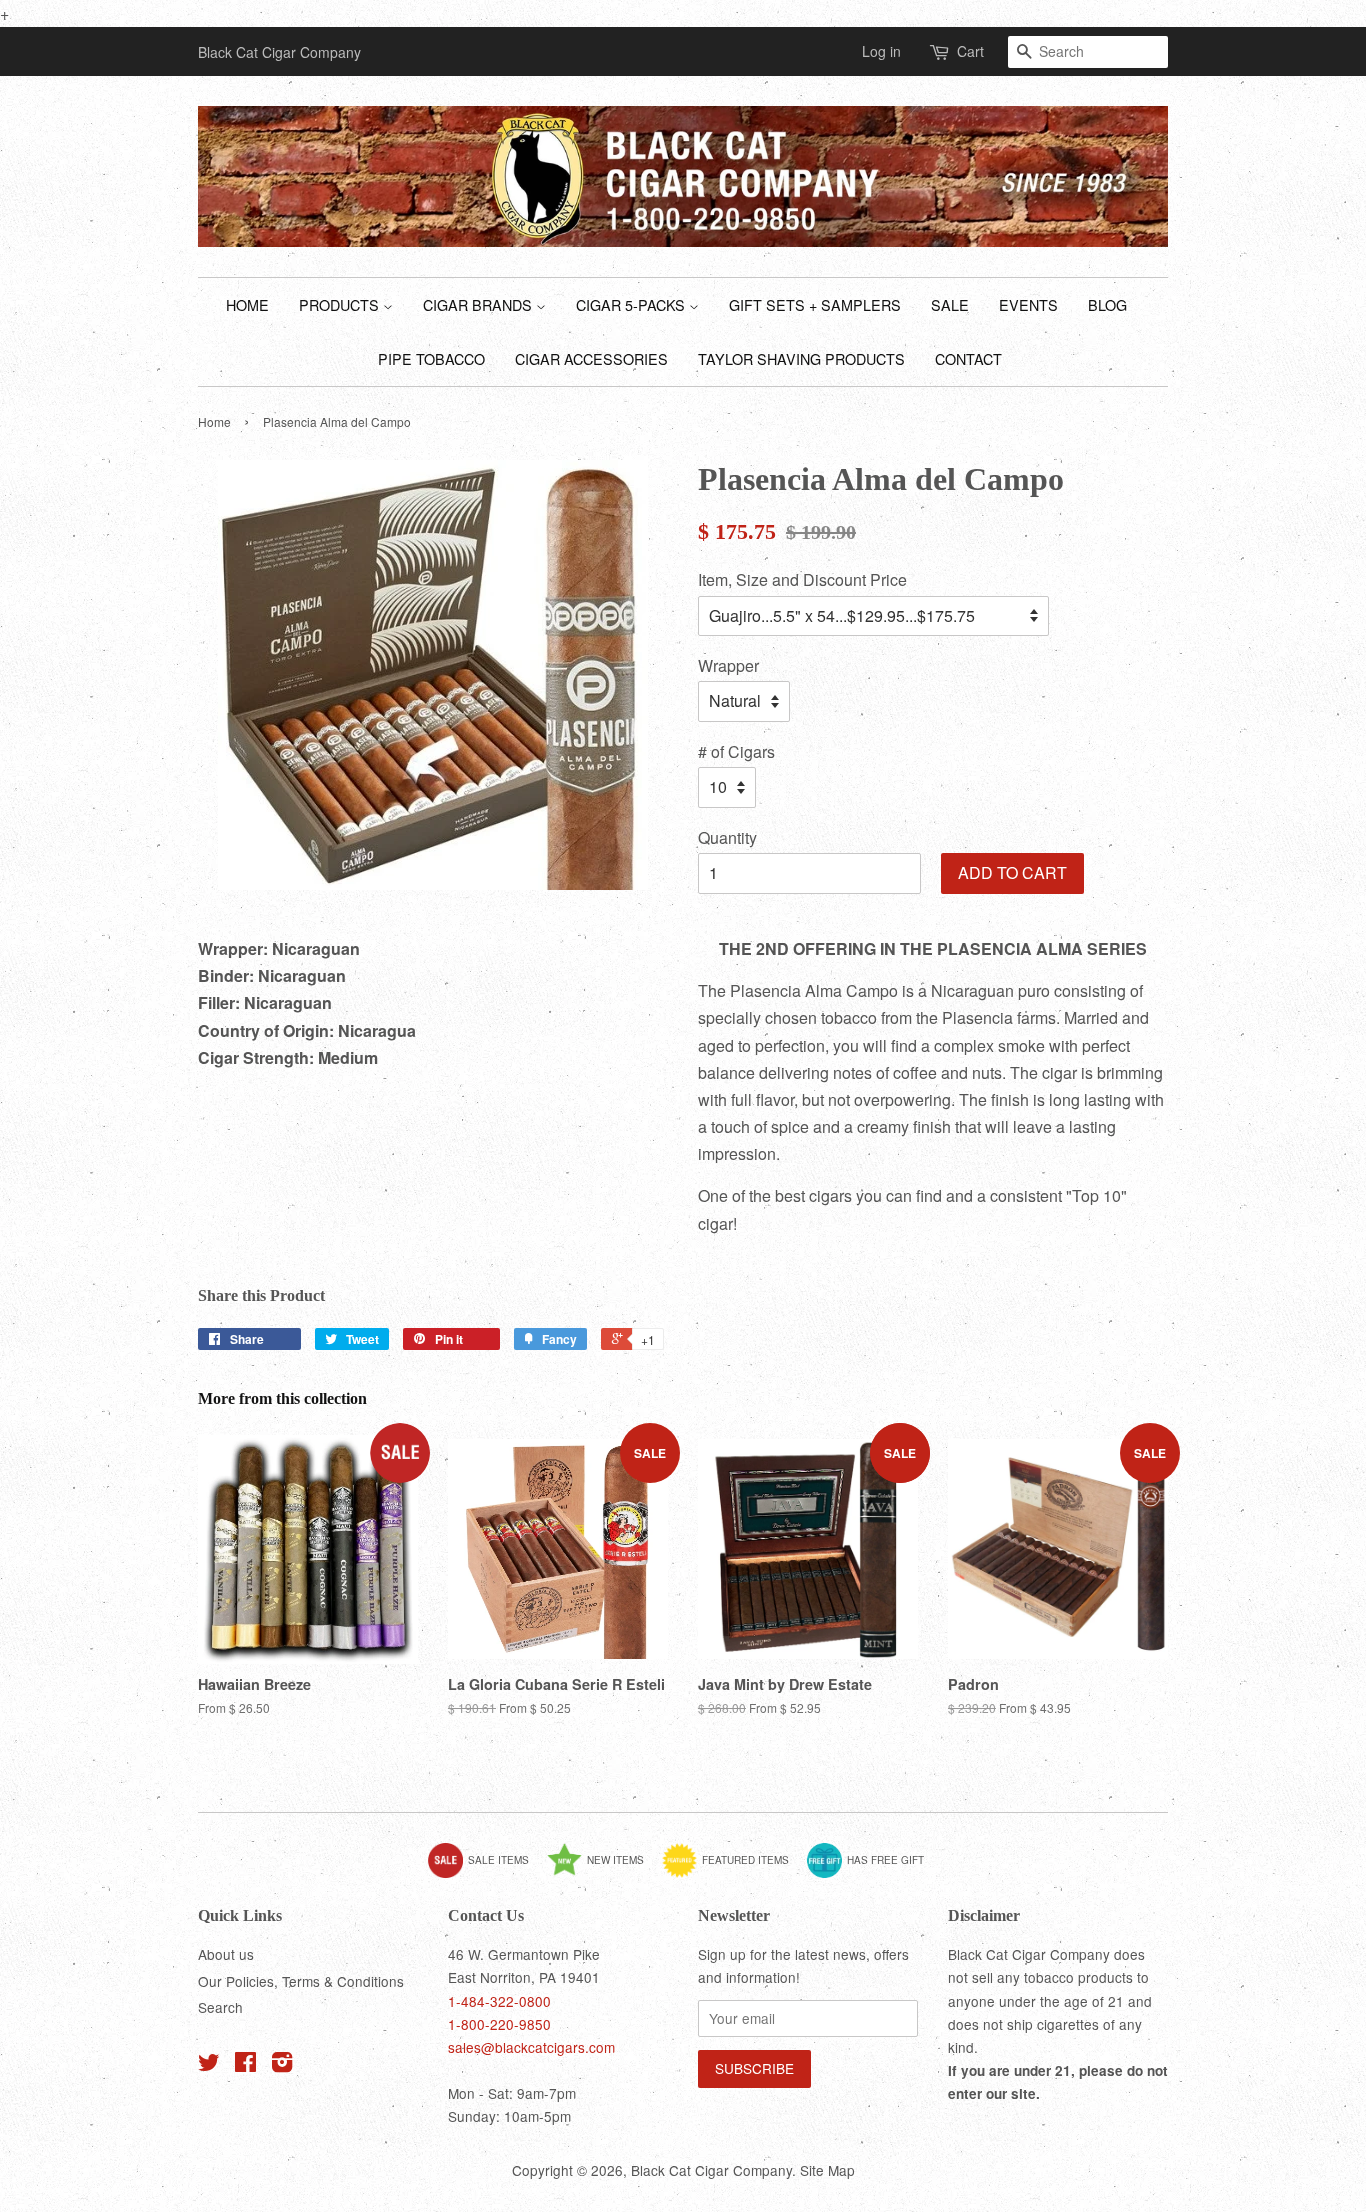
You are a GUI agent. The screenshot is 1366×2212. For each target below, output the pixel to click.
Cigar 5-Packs (632, 304)
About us (226, 1954)
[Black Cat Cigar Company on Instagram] (282, 2065)
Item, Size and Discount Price (802, 579)
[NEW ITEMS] (603, 1874)
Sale (950, 304)
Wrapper (728, 665)
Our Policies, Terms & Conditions (301, 1981)
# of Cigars (736, 751)
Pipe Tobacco (431, 358)
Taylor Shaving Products (801, 358)
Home (247, 304)
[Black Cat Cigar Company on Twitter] (209, 2065)
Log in (881, 51)
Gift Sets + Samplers (815, 304)
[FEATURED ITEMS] (733, 1874)
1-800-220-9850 (499, 2024)
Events (1028, 304)
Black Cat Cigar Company (711, 2170)
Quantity (727, 837)
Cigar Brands (479, 304)
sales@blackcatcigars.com (531, 2047)
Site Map (827, 2170)
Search (220, 2007)
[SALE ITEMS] (486, 1874)
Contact (968, 358)
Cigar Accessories (591, 358)
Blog (1107, 304)
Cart (970, 51)
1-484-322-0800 (499, 2001)
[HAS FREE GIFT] (873, 1874)
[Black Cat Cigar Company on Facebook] (245, 2065)
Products (341, 304)
